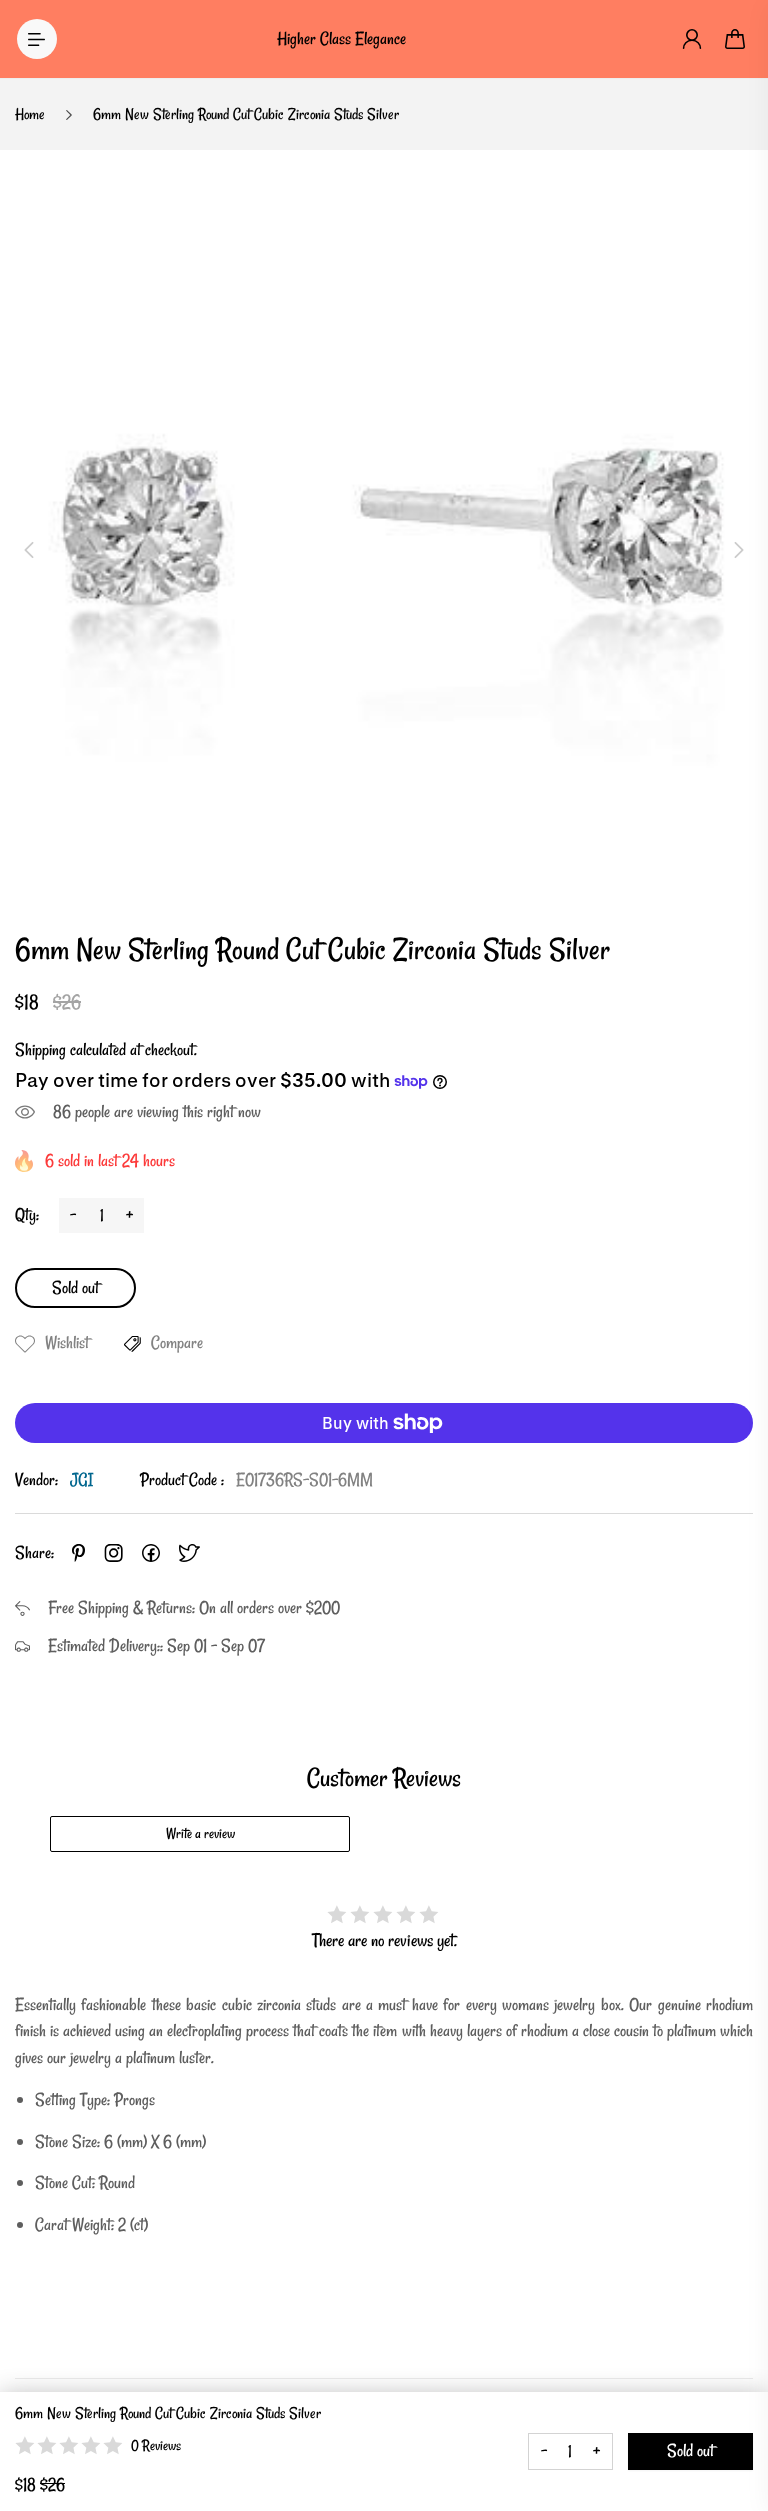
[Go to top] (733, 2441)
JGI (81, 1479)
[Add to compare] (132, 1344)
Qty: (27, 1214)
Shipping (40, 1049)
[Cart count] (736, 39)
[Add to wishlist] (25, 1344)
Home (30, 114)
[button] (29, 550)
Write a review (200, 1833)
